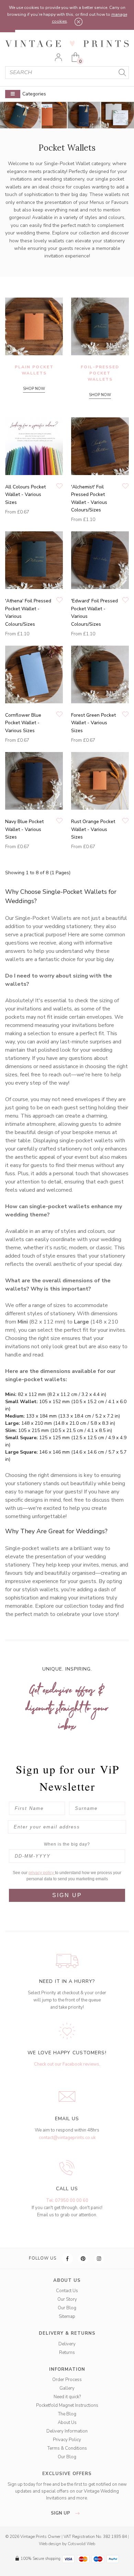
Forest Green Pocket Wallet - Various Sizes (93, 723)
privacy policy (42, 1873)
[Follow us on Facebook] (68, 2259)
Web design (50, 2544)
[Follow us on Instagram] (99, 2259)
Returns (67, 2353)
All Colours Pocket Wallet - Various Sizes (25, 495)
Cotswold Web (81, 2544)
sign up (61, 2513)
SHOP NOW (34, 389)
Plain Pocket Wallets (34, 370)
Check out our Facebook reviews (67, 2064)
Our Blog (67, 2308)
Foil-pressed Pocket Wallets (100, 373)
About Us (67, 2423)
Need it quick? (67, 2397)
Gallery (67, 2388)
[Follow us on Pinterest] (83, 2259)
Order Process (67, 2380)
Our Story (67, 2299)
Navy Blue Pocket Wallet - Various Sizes (24, 829)
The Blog (67, 2414)
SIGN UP (67, 1895)
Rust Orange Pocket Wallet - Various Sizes (93, 829)
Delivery (67, 2344)
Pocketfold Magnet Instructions (67, 2405)
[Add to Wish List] (59, 487)
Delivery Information (67, 2431)
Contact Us (67, 2291)
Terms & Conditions (67, 2448)
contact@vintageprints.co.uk (67, 2138)
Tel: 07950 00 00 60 (67, 2200)
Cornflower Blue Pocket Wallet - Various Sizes (23, 723)
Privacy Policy (67, 2440)
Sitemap (67, 2317)
